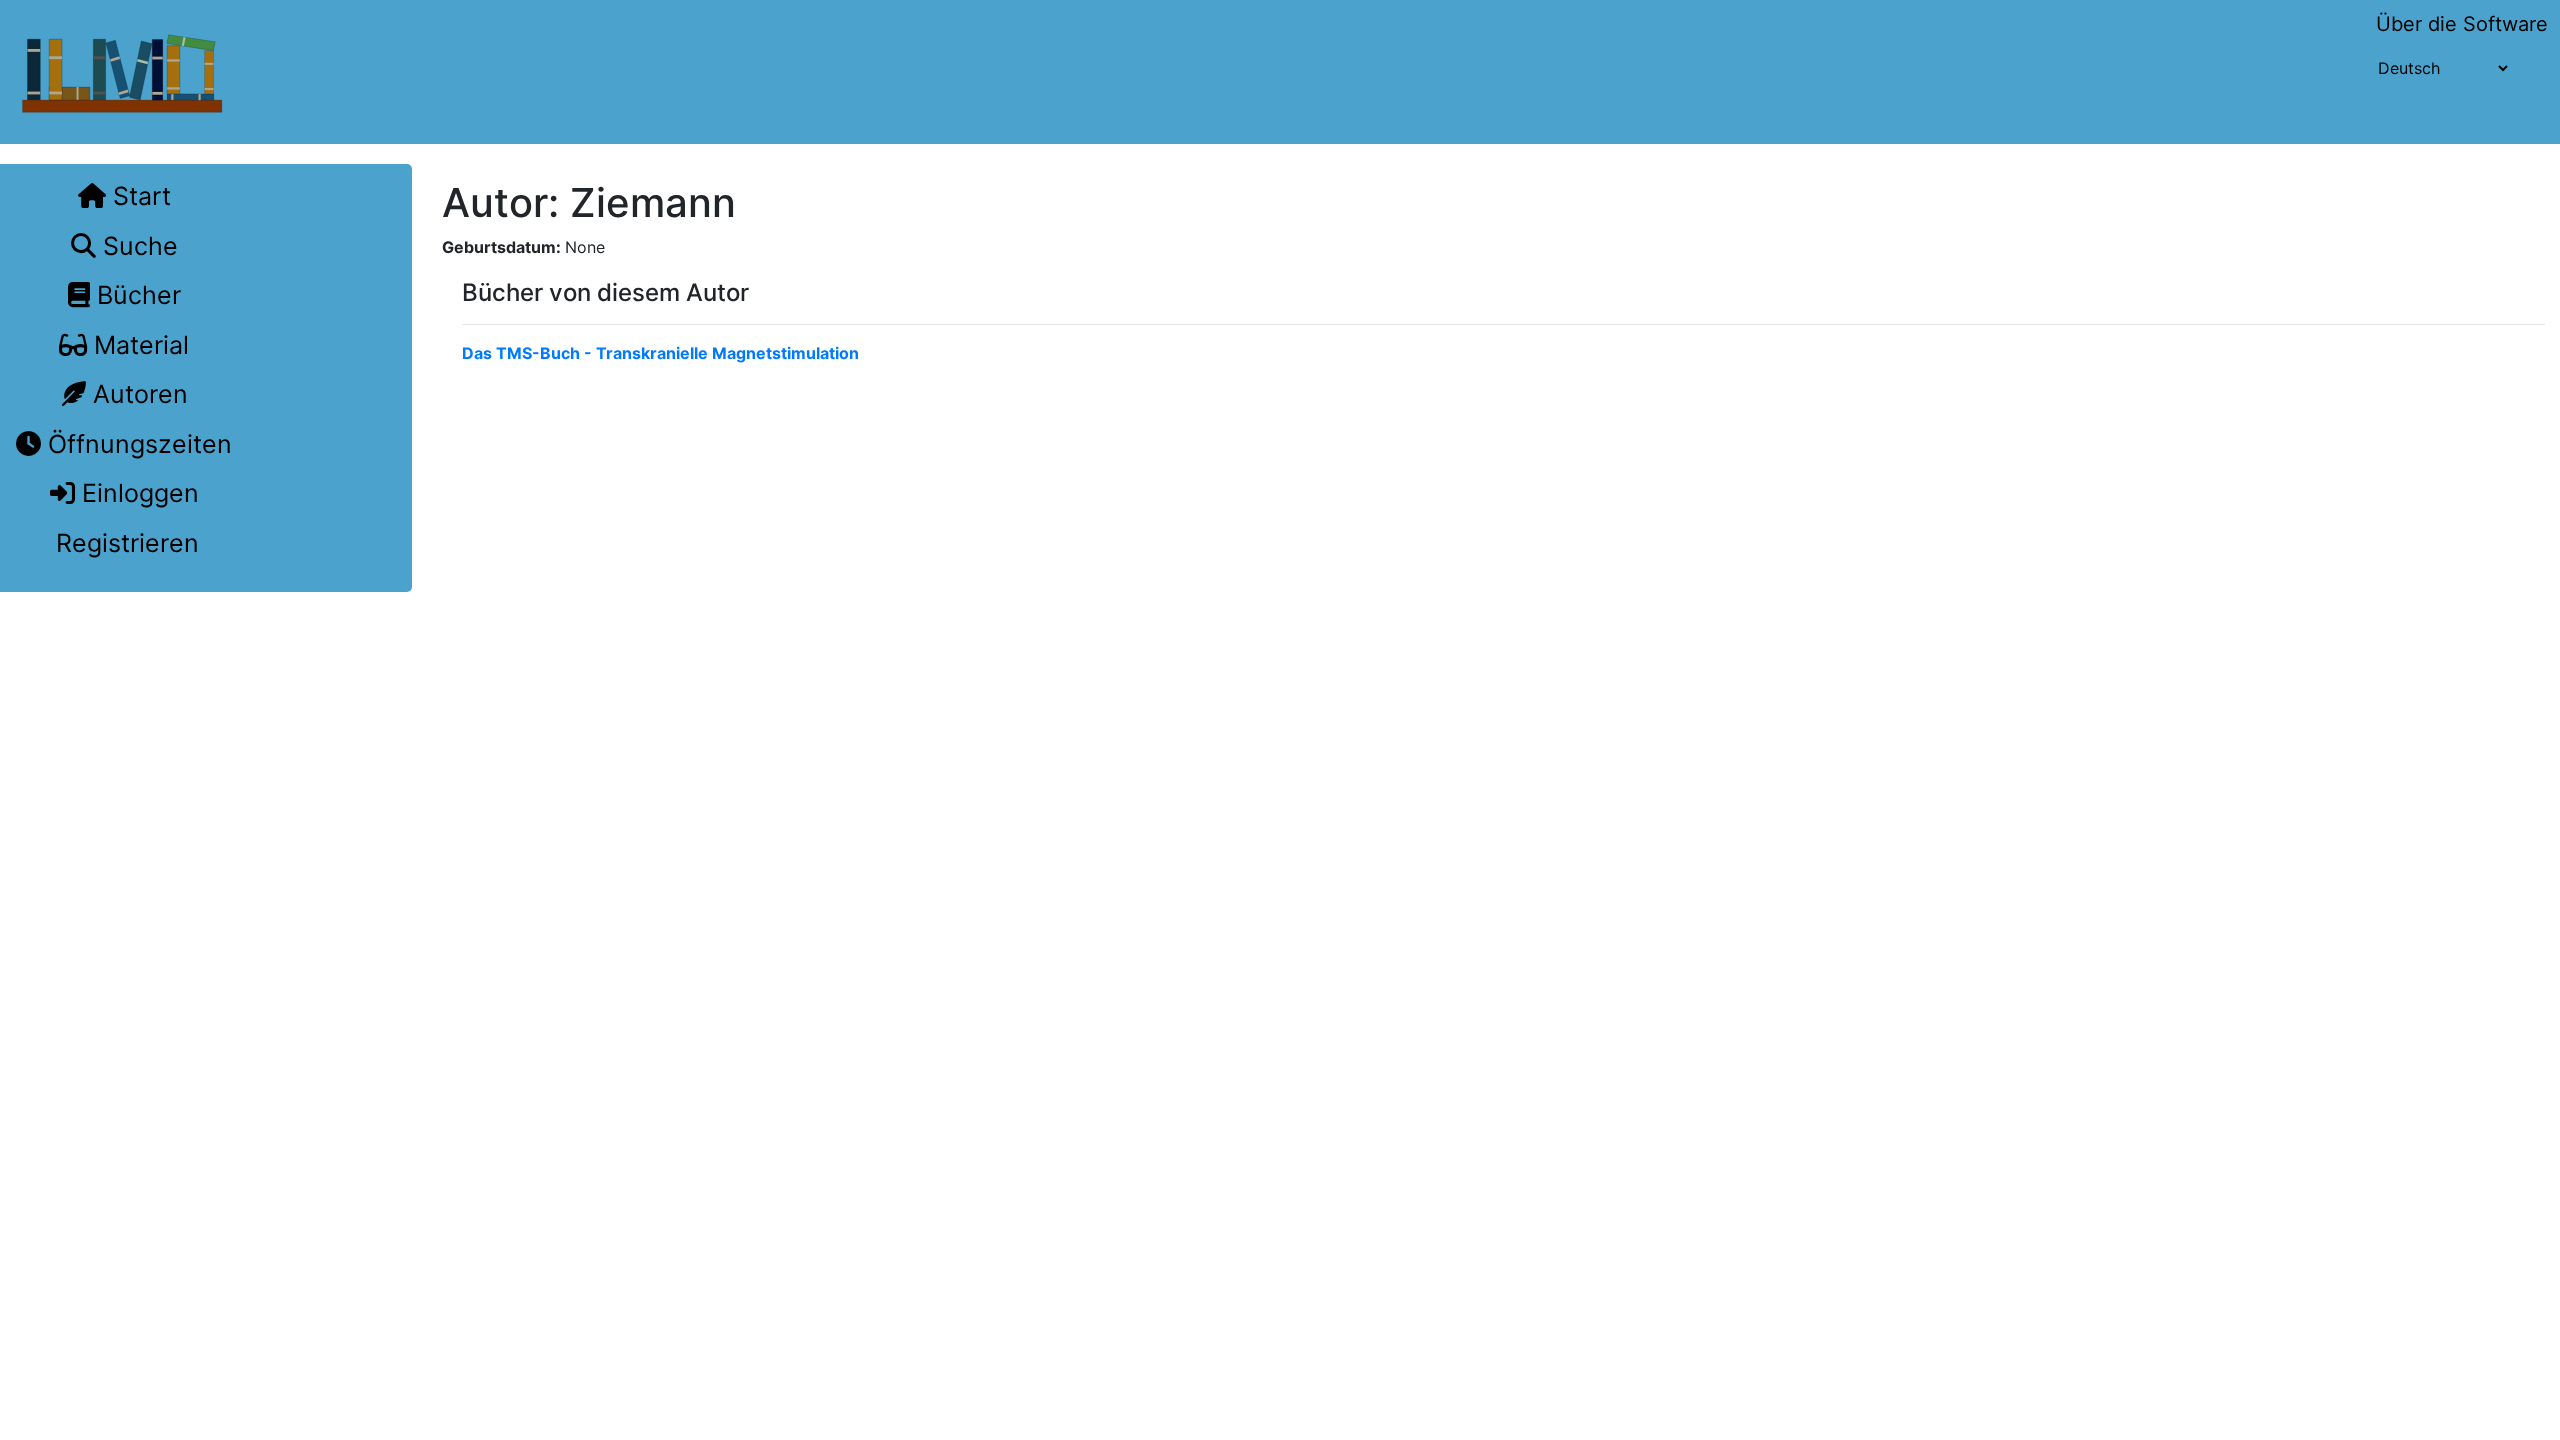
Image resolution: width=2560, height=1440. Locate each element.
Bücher (135, 295)
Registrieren (124, 543)
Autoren (137, 394)
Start (138, 196)
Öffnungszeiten (136, 444)
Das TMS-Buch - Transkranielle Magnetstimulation (660, 353)
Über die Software (2462, 24)
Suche (137, 246)
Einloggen (137, 493)
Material (138, 345)
